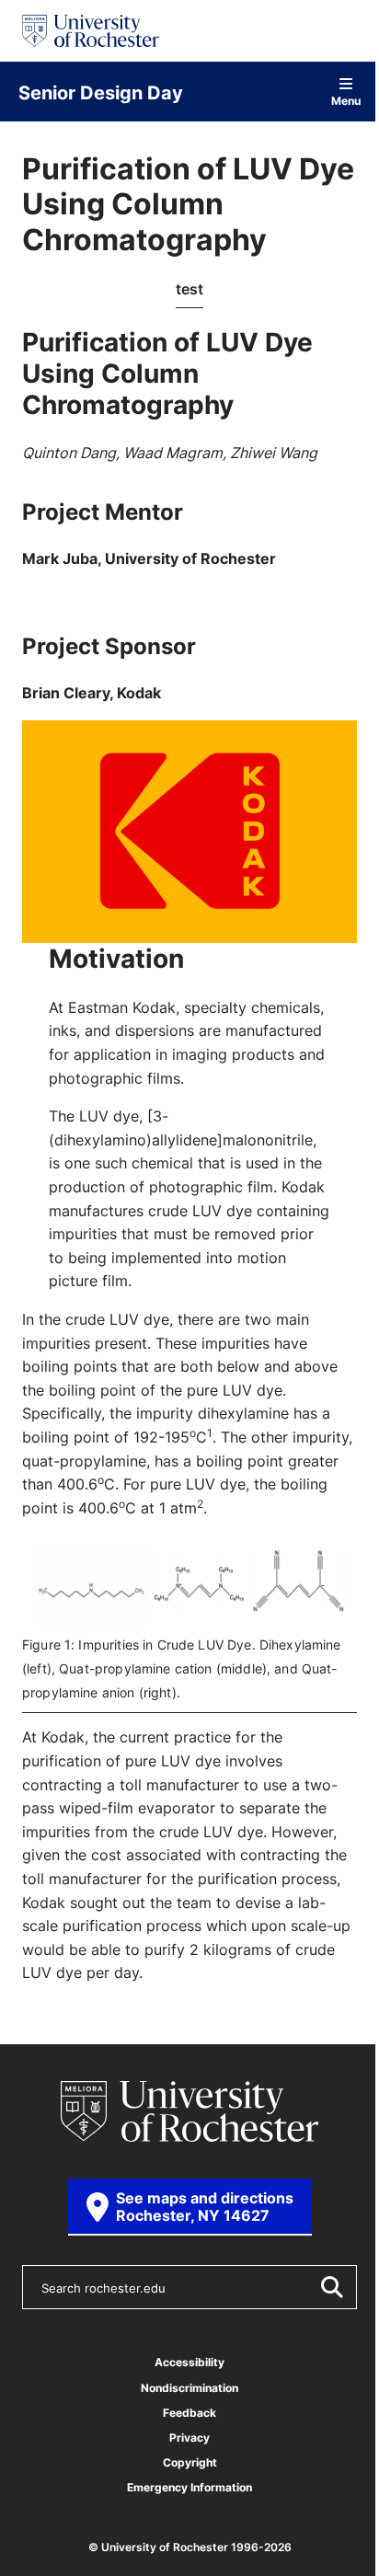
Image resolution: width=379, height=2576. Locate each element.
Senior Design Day (101, 92)
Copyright (190, 2462)
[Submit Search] (331, 2287)
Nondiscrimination (189, 2388)
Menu (346, 100)
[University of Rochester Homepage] (91, 31)
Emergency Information (189, 2487)
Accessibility (189, 2362)
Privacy (189, 2438)
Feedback (189, 2413)
